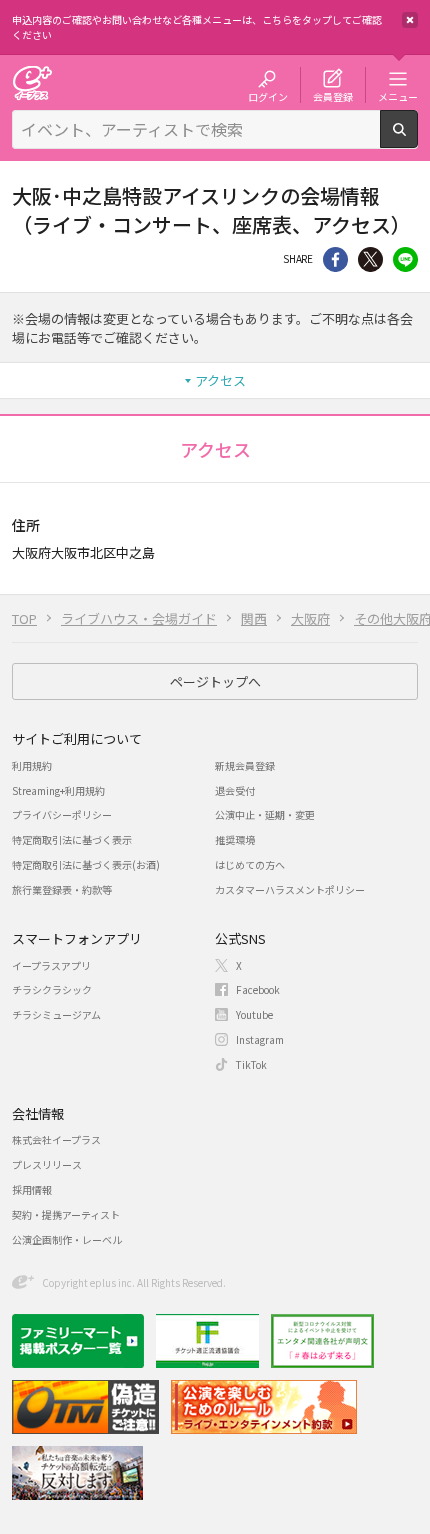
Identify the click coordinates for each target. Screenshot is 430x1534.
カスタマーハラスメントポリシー (290, 889)
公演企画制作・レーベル (67, 1239)
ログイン (268, 96)
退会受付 (235, 790)
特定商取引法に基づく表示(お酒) (86, 864)
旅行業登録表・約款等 (62, 889)
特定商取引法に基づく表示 (72, 839)
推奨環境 (235, 839)
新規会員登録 (245, 765)
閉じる (410, 20)
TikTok (251, 1064)
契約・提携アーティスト (66, 1214)
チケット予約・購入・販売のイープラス (32, 82)
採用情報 (32, 1189)
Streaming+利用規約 (58, 790)
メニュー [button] (398, 96)
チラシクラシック (52, 989)
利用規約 (32, 765)
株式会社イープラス (56, 1139)
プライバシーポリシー (62, 814)
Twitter (370, 259)
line (405, 259)
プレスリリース (47, 1164)
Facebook (258, 989)
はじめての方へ (250, 864)
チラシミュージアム (56, 1014)
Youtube (254, 1014)
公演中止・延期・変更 (265, 814)
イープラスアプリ (51, 965)
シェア (335, 259)
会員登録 (333, 96)
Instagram (260, 1039)
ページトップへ (215, 681)
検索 (417, 140)
